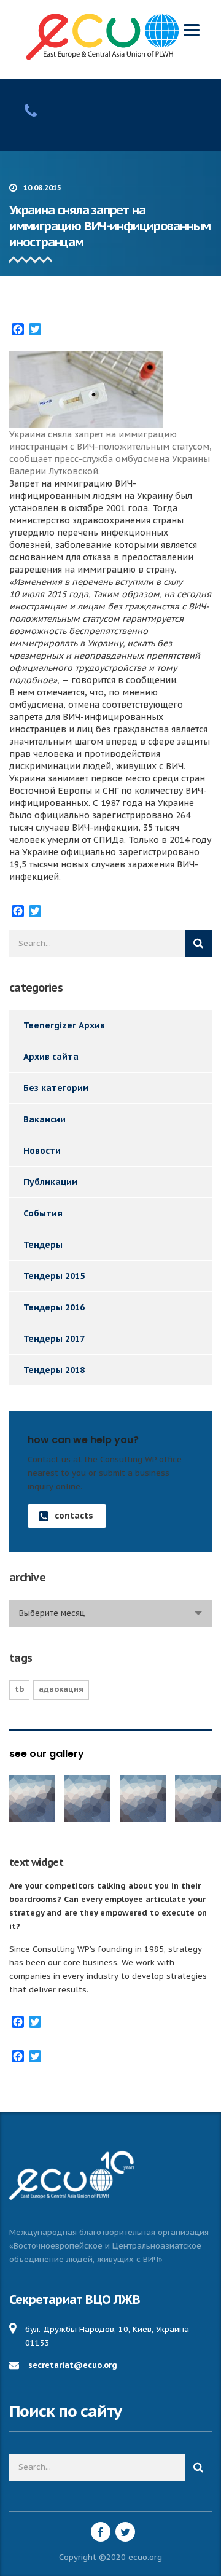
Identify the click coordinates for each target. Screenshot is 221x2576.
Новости (42, 1151)
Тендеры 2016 (54, 1307)
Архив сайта (51, 1057)
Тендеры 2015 (54, 1276)
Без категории (56, 1088)
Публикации (50, 1182)
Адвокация (61, 1689)
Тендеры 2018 (54, 1370)
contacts (74, 1516)
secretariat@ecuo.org (73, 2365)
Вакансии (45, 1119)
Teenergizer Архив (64, 1025)
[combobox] (110, 1613)
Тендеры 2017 (54, 1339)
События (43, 1213)
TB (19, 1689)
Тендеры (43, 1245)
